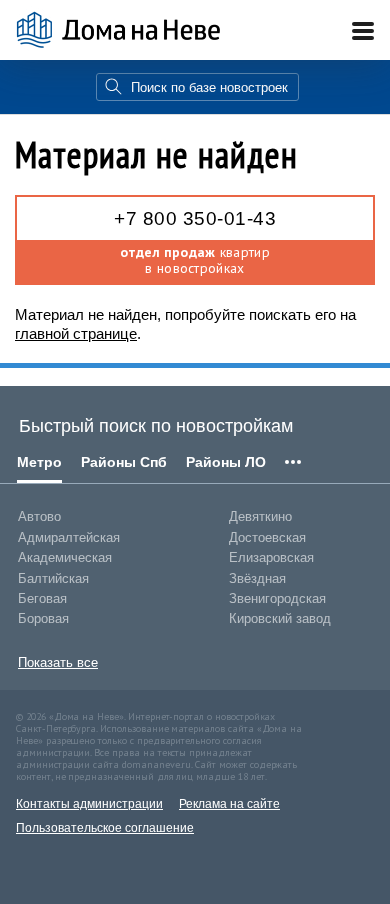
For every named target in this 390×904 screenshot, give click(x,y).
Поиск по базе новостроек (209, 87)
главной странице (76, 333)
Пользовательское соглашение (105, 828)
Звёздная (257, 578)
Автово (39, 516)
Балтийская (53, 578)
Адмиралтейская (69, 537)
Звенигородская (277, 598)
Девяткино (260, 516)
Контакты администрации (89, 804)
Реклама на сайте (229, 804)
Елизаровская (271, 557)
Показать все (58, 662)
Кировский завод (280, 618)
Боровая (43, 618)
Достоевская (267, 537)
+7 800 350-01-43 (195, 218)
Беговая (42, 598)
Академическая (65, 557)
